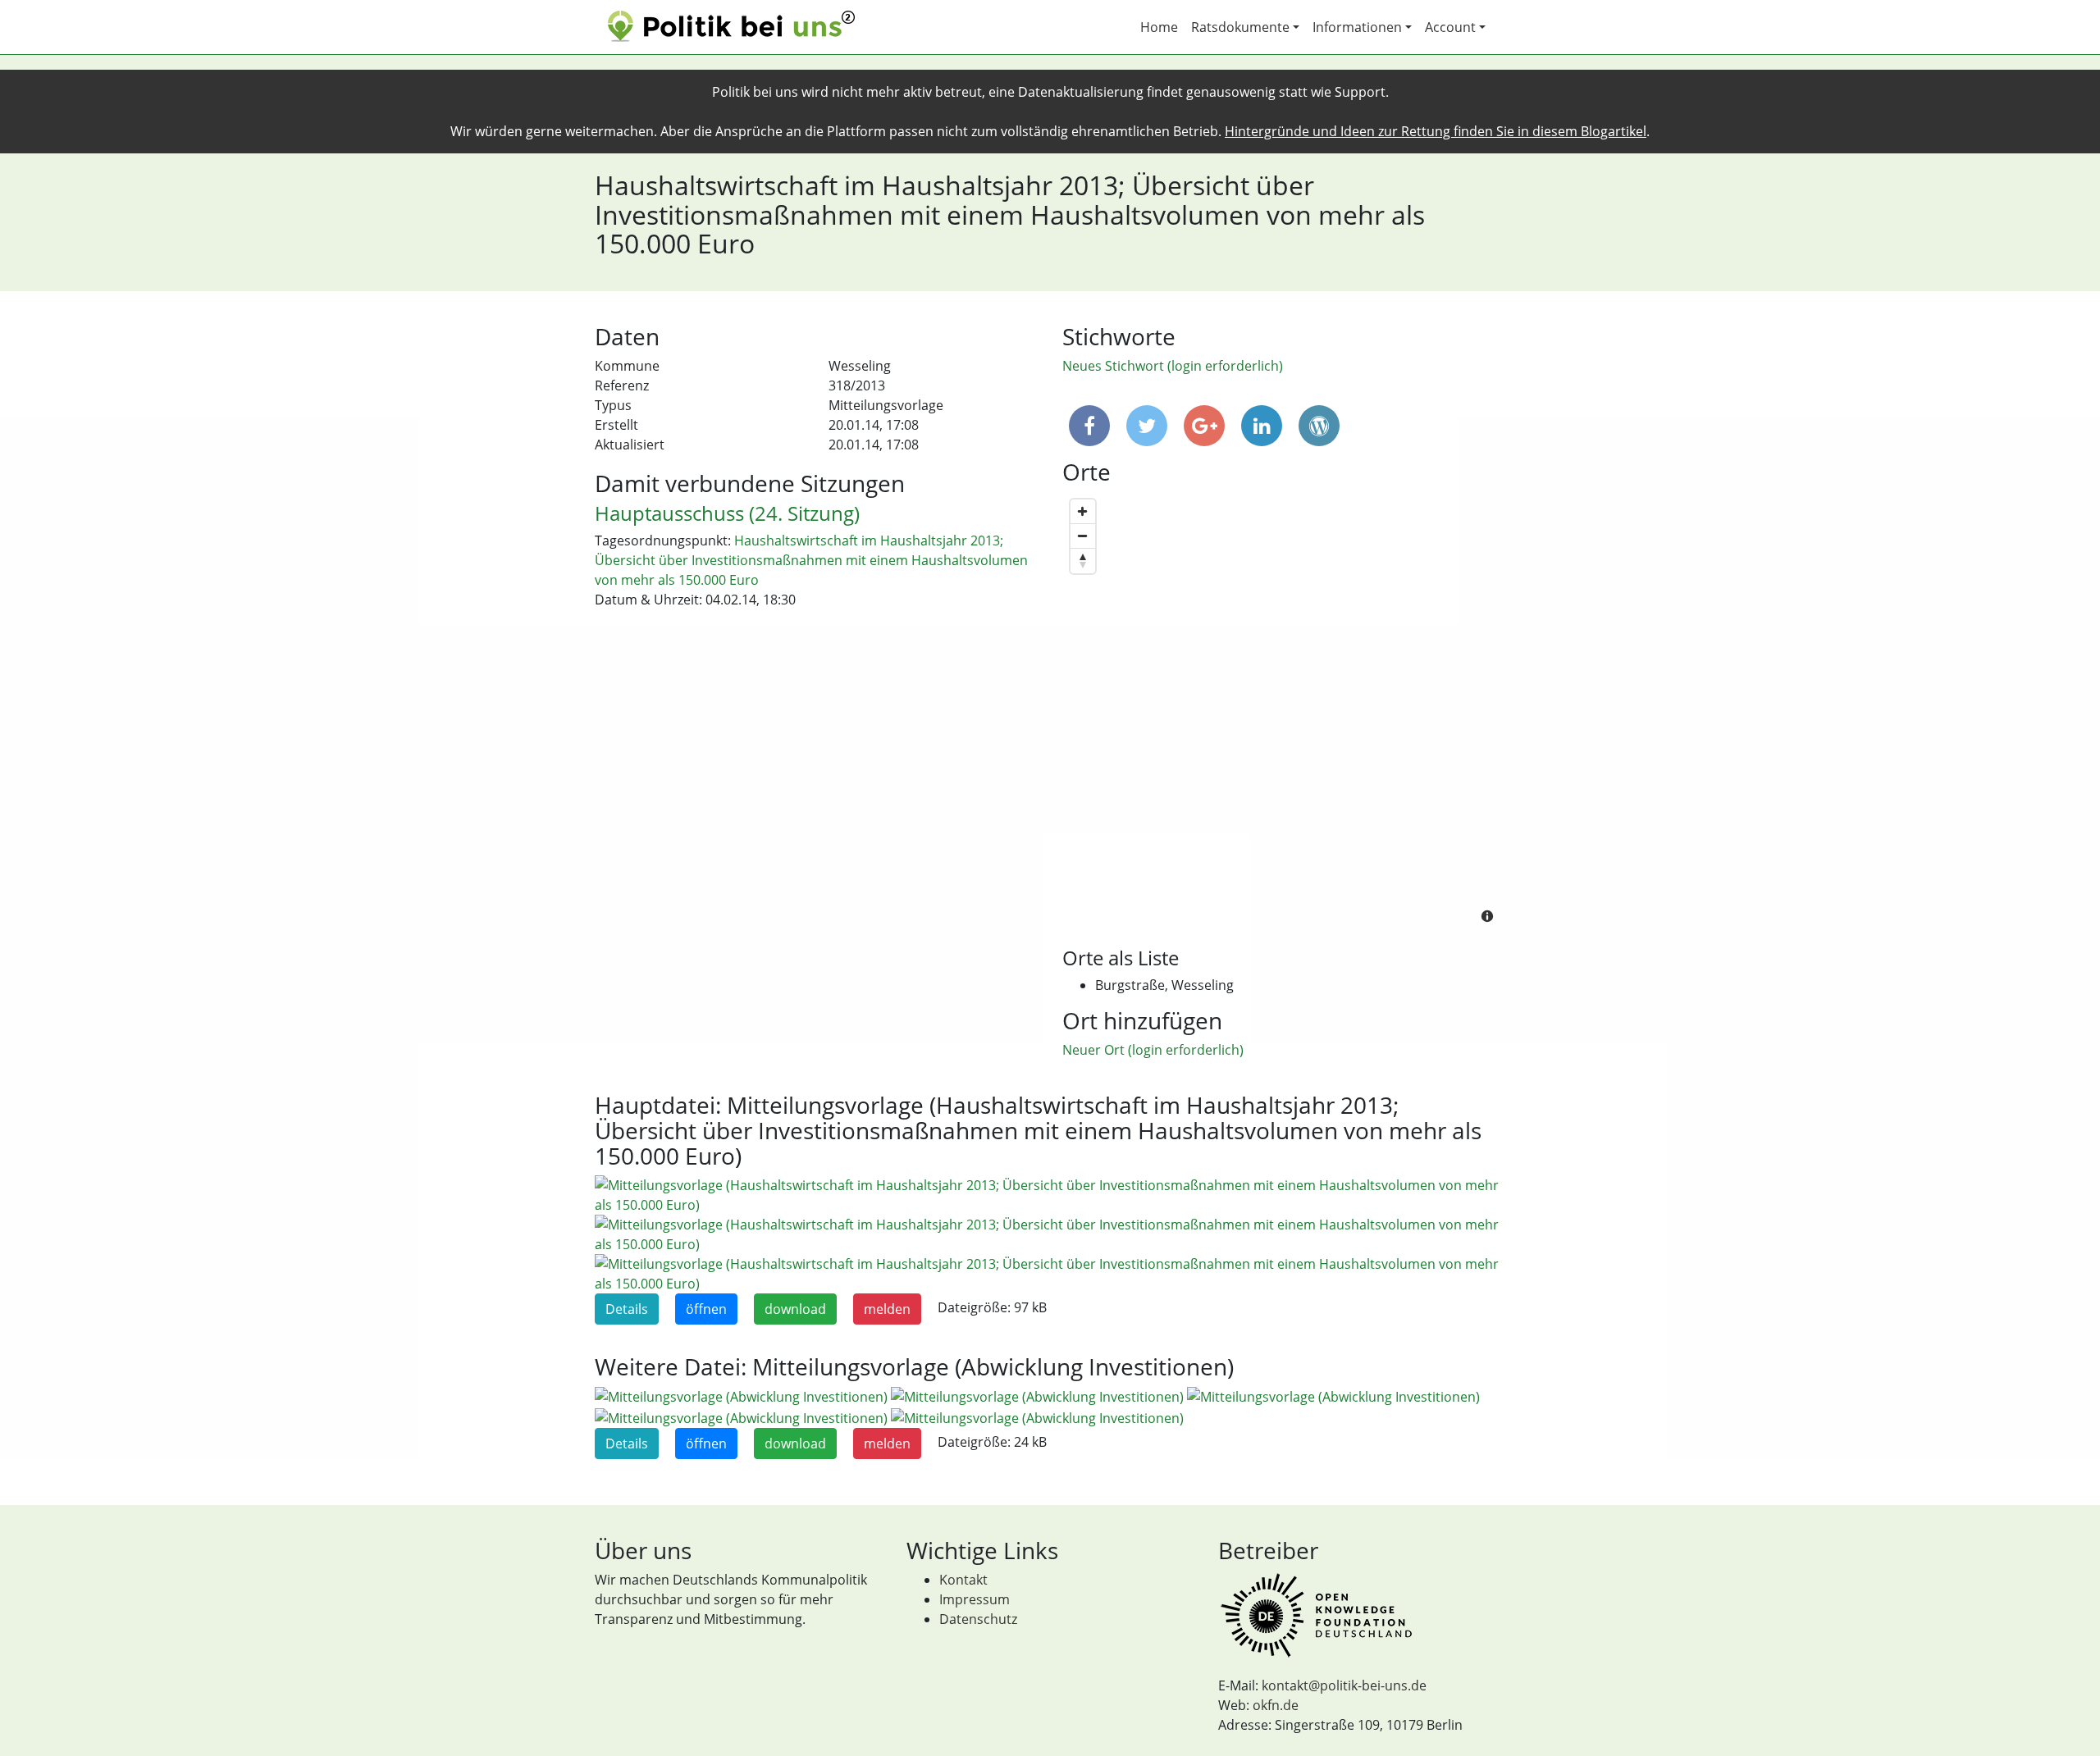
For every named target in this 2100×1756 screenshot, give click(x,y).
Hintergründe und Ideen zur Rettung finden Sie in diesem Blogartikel (1436, 131)
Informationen (1357, 27)
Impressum (975, 1599)
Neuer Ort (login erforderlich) (1153, 1050)
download (795, 1309)
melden (887, 1309)
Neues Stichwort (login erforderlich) (1173, 366)
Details (627, 1309)
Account (1450, 27)
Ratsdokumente (1240, 27)
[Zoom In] (1083, 512)
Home (1159, 27)
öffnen (706, 1309)
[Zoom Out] (1083, 536)
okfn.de (1276, 1705)
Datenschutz (978, 1619)
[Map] (1284, 713)
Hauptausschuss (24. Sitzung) (727, 513)
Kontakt (963, 1580)
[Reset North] (1083, 561)
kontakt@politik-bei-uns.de (1344, 1685)
